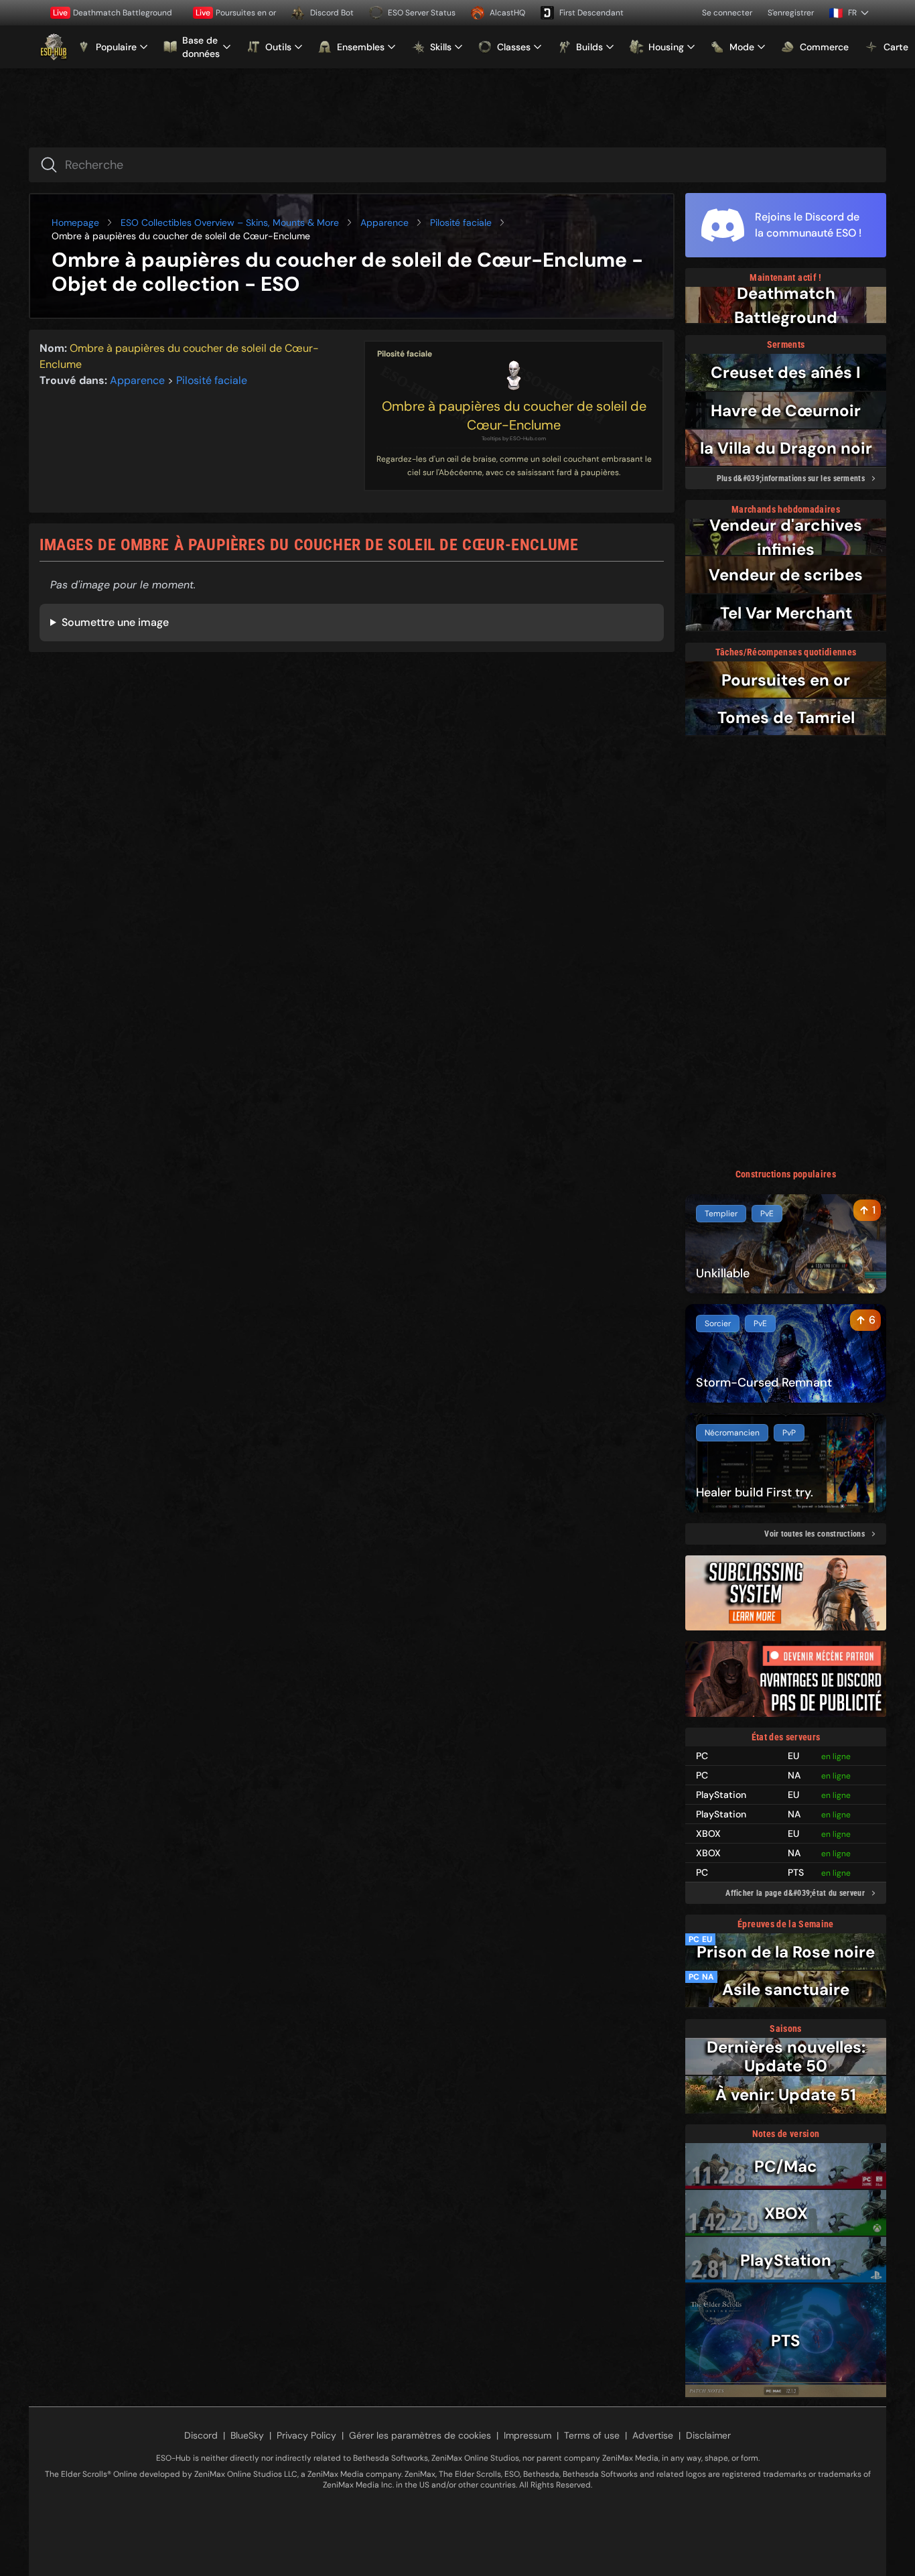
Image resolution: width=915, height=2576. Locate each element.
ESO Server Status (422, 13)
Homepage (75, 222)
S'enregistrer (791, 13)
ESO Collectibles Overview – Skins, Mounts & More (230, 222)
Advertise (653, 2435)
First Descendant (591, 13)
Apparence (384, 222)
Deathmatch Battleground (113, 13)
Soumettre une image (115, 622)
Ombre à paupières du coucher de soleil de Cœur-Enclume (514, 415)
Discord (201, 2435)
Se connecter (727, 13)
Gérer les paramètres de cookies (420, 2435)
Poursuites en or (236, 13)
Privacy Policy (306, 2435)
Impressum (527, 2435)
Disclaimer (708, 2435)
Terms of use (592, 2435)
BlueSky (247, 2435)
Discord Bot (332, 13)
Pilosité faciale (461, 222)
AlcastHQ (507, 13)
